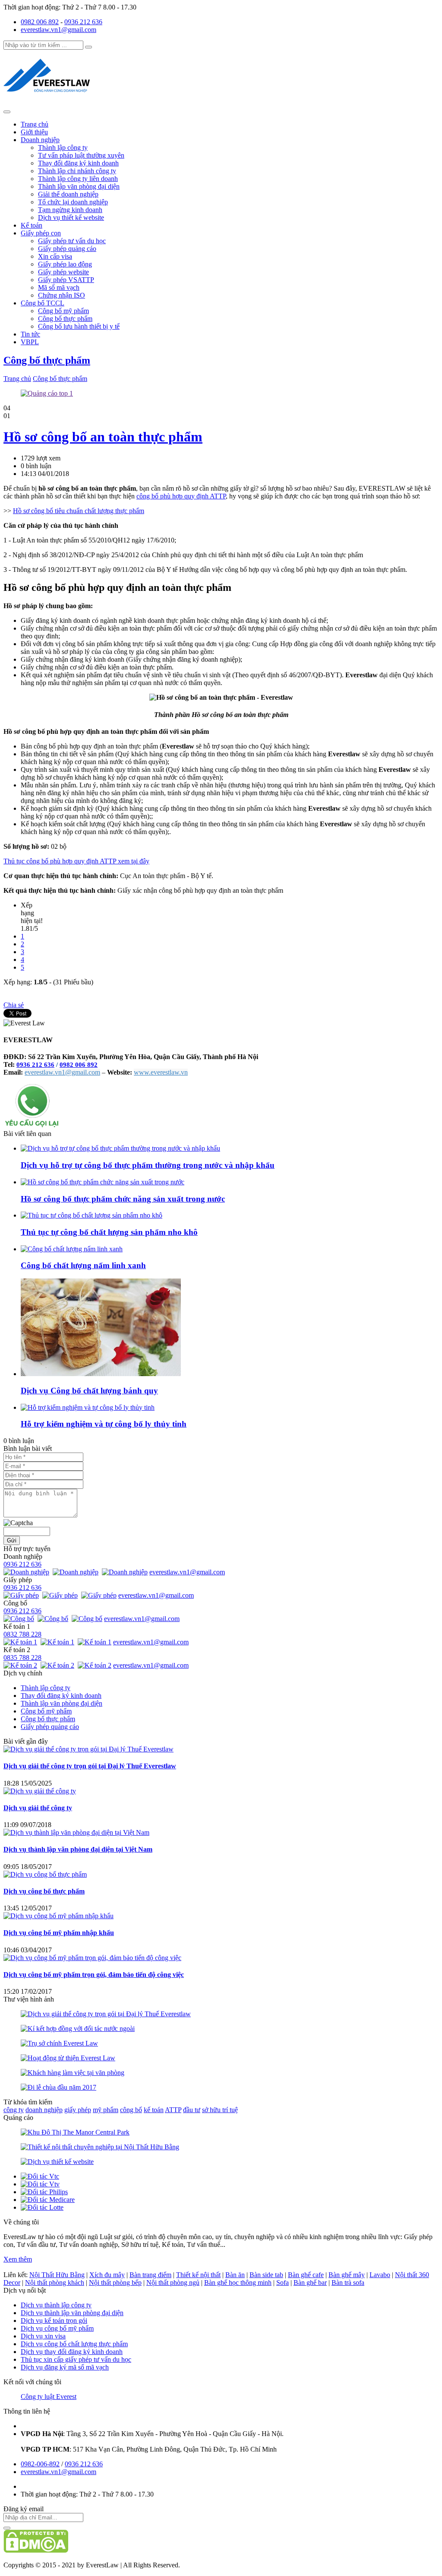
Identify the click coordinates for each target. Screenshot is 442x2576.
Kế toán (32, 225)
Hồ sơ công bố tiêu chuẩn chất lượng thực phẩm (79, 511)
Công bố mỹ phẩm (63, 311)
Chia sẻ (14, 1005)
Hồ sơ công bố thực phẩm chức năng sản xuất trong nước (123, 1199)
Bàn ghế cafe (306, 2275)
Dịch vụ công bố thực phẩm (44, 1891)
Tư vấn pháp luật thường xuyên (81, 155)
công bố (131, 2110)
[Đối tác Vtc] (40, 2176)
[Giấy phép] (22, 1595)
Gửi (12, 1540)
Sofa (283, 2283)
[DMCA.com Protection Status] (36, 2550)
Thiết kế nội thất (198, 2275)
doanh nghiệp (44, 2110)
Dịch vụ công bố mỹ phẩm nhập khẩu (59, 1933)
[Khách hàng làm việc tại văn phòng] (73, 2073)
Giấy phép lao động (65, 264)
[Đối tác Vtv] (40, 2184)
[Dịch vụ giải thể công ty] (40, 1791)
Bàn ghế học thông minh (238, 2283)
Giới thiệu (34, 132)
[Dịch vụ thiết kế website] (57, 2162)
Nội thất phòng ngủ (173, 2283)
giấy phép (78, 2110)
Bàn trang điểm (150, 2275)
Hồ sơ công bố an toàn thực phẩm (103, 437)
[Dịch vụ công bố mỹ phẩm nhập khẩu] (58, 1916)
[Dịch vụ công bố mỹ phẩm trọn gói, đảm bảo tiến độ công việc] (92, 1958)
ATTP (173, 2110)
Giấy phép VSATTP (66, 280)
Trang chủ (35, 124)
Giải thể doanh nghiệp (68, 194)
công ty (14, 2110)
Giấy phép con (41, 233)
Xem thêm (18, 2259)
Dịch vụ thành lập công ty (56, 2305)
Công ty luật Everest (49, 2397)
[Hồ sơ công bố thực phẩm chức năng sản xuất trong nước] (103, 1182)
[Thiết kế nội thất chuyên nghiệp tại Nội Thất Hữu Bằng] (100, 2147)
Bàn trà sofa (348, 2283)
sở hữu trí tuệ (220, 2110)
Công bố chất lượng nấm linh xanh (83, 1265)
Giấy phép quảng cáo (67, 249)
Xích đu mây (107, 2275)
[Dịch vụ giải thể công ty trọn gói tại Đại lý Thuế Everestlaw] (88, 1749)
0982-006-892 (40, 2464)
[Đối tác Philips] (44, 2192)
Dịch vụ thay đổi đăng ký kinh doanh (72, 2352)
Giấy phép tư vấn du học (72, 241)
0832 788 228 (22, 1634)
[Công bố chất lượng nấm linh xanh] (72, 1249)
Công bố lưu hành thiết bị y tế (79, 326)
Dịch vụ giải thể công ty (38, 1808)
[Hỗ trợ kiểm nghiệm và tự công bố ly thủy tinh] (88, 1407)
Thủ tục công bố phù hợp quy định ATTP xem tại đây (76, 861)
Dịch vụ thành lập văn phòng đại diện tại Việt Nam (78, 1849)
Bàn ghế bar (310, 2283)
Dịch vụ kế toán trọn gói (54, 2321)
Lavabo (380, 2275)
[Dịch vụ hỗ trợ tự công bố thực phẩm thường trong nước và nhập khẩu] (120, 1148)
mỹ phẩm (106, 2110)
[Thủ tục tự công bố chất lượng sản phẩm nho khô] (92, 1215)
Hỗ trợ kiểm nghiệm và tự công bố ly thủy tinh (104, 1424)
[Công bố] (20, 1619)
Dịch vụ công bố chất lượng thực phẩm (74, 2344)
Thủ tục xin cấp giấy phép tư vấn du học (76, 2359)
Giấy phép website (63, 272)
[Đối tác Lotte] (42, 2207)
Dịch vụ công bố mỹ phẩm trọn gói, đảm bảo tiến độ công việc (94, 1975)
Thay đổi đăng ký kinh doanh (78, 163)
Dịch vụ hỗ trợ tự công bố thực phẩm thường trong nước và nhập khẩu (148, 1165)
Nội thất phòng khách (55, 2283)
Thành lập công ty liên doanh (78, 179)
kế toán (154, 2110)
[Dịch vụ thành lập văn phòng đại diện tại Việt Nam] (76, 1832)
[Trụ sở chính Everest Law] (59, 2043)
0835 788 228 (22, 1658)
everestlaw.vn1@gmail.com (58, 30)
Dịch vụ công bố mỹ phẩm (57, 2328)
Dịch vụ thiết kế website (71, 217)
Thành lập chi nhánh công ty (77, 171)
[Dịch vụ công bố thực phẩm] (45, 1874)
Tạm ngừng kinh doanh (70, 210)
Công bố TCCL (43, 303)
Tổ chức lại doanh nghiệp (73, 202)
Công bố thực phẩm (65, 319)
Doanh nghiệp (40, 140)
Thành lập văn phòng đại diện (79, 186)
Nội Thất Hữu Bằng (57, 2275)
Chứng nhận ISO (62, 295)
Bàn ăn (235, 2275)
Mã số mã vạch (59, 287)
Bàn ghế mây (347, 2275)
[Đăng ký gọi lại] (32, 1126)
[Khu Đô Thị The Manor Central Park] (75, 2132)
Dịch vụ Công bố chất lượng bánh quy (89, 1391)
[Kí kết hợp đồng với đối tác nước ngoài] (78, 2029)
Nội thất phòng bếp (115, 2283)
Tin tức (30, 334)
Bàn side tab (266, 2275)
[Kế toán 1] (21, 1642)
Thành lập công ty (63, 148)
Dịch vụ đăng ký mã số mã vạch (65, 2367)
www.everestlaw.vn (161, 1072)
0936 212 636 (83, 22)
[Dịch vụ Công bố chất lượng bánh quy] (101, 1374)
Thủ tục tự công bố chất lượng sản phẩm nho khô (109, 1232)
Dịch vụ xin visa (43, 2336)
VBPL (30, 342)
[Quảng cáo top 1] (47, 393)
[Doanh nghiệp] (27, 1572)
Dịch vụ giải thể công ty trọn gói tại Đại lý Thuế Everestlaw (90, 1766)
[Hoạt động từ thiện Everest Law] (68, 2058)
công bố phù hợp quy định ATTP (181, 496)
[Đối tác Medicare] (48, 2200)
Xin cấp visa (55, 256)
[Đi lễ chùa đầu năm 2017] (58, 2087)
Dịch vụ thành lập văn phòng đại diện (72, 2313)
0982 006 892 (40, 22)
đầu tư (192, 2110)
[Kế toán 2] (21, 1665)
